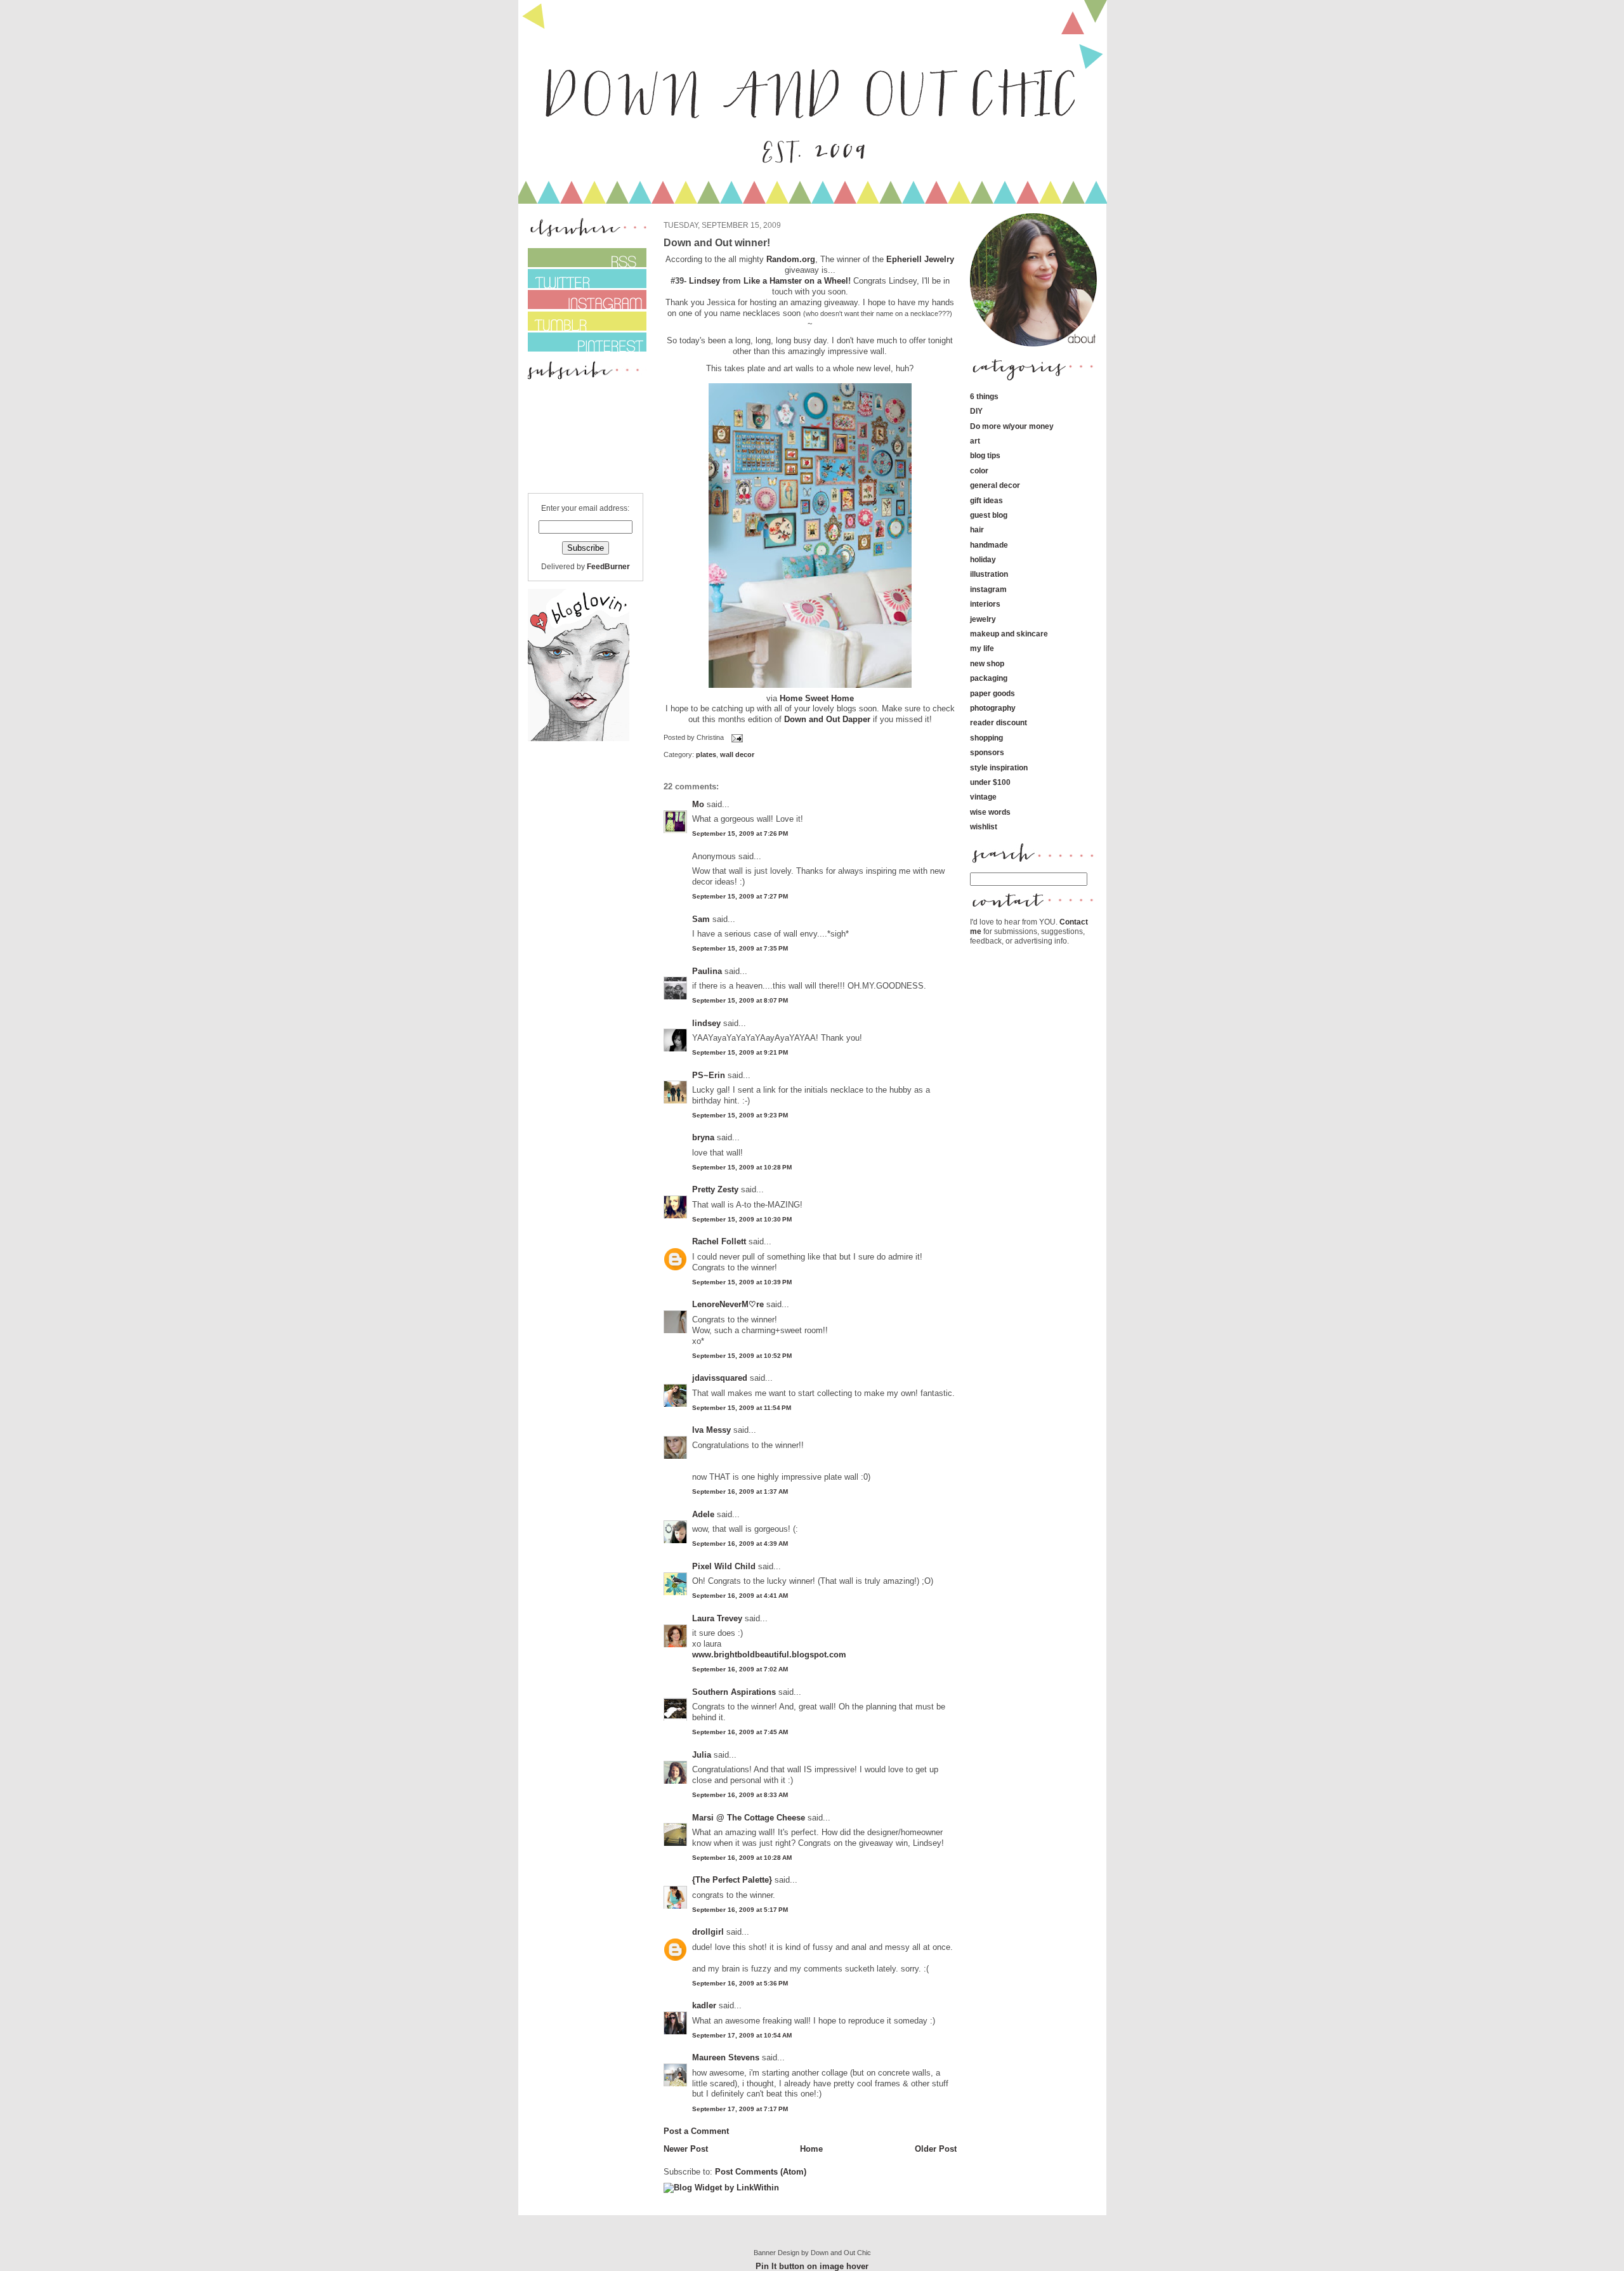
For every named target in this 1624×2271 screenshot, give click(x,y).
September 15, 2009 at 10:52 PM (742, 1356)
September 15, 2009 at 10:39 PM (742, 1282)
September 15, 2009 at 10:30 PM (742, 1219)
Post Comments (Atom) (761, 2172)
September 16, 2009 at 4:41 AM (740, 1596)
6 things (984, 396)
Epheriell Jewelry (920, 259)
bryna (703, 1137)
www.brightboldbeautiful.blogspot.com (769, 1655)
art (975, 441)
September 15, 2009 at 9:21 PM (740, 1052)
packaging (989, 678)
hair (977, 530)
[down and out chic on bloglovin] (579, 738)
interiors (985, 604)
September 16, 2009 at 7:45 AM (740, 1732)
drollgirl (708, 1932)
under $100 (990, 782)
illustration (989, 574)
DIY (976, 411)
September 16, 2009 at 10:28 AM (742, 1858)
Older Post (936, 2149)
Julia (702, 1755)
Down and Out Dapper (827, 719)
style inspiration (999, 767)
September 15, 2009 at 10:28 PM (742, 1167)
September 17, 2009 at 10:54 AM (742, 2035)
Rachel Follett (719, 1241)
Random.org (791, 259)
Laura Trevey (717, 1618)
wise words (990, 812)
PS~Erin (709, 1075)
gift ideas (986, 500)
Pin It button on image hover (812, 2266)
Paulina (707, 971)
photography (993, 708)
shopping (986, 738)
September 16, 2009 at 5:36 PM (740, 1983)
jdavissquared (720, 1378)
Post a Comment (696, 2131)
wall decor (737, 754)
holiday (983, 559)
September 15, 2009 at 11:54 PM (742, 1408)
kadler (704, 2005)
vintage (983, 797)
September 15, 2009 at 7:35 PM (740, 948)
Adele (703, 1514)
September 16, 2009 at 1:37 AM (740, 1491)
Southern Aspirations (734, 1692)
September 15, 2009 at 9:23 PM (740, 1115)
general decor (995, 485)
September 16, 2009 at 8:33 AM (740, 1795)
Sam (701, 919)
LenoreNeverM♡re (728, 1304)
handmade (989, 545)
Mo (698, 804)
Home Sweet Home (817, 698)
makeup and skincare (1009, 634)
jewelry (983, 619)
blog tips (985, 455)
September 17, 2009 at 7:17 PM (740, 2109)
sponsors (987, 752)
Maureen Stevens (726, 2057)
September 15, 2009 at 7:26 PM (740, 833)
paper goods (992, 693)
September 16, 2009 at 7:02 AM (740, 1669)
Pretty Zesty (715, 1189)
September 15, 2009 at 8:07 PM (740, 1000)
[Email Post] (736, 737)
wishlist (984, 826)
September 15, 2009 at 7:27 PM (740, 896)
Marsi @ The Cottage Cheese (749, 1818)
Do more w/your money (1012, 426)
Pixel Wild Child (724, 1566)
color (979, 471)
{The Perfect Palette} (732, 1880)
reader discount (999, 722)
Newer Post (686, 2149)
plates (706, 754)
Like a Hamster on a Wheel (796, 281)
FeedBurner (608, 566)
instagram (988, 589)
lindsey (706, 1023)
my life (982, 648)
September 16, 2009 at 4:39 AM (740, 1544)
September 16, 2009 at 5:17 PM (740, 1910)
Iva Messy (711, 1430)
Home (811, 2149)
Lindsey (704, 281)
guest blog (989, 515)
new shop (987, 663)
